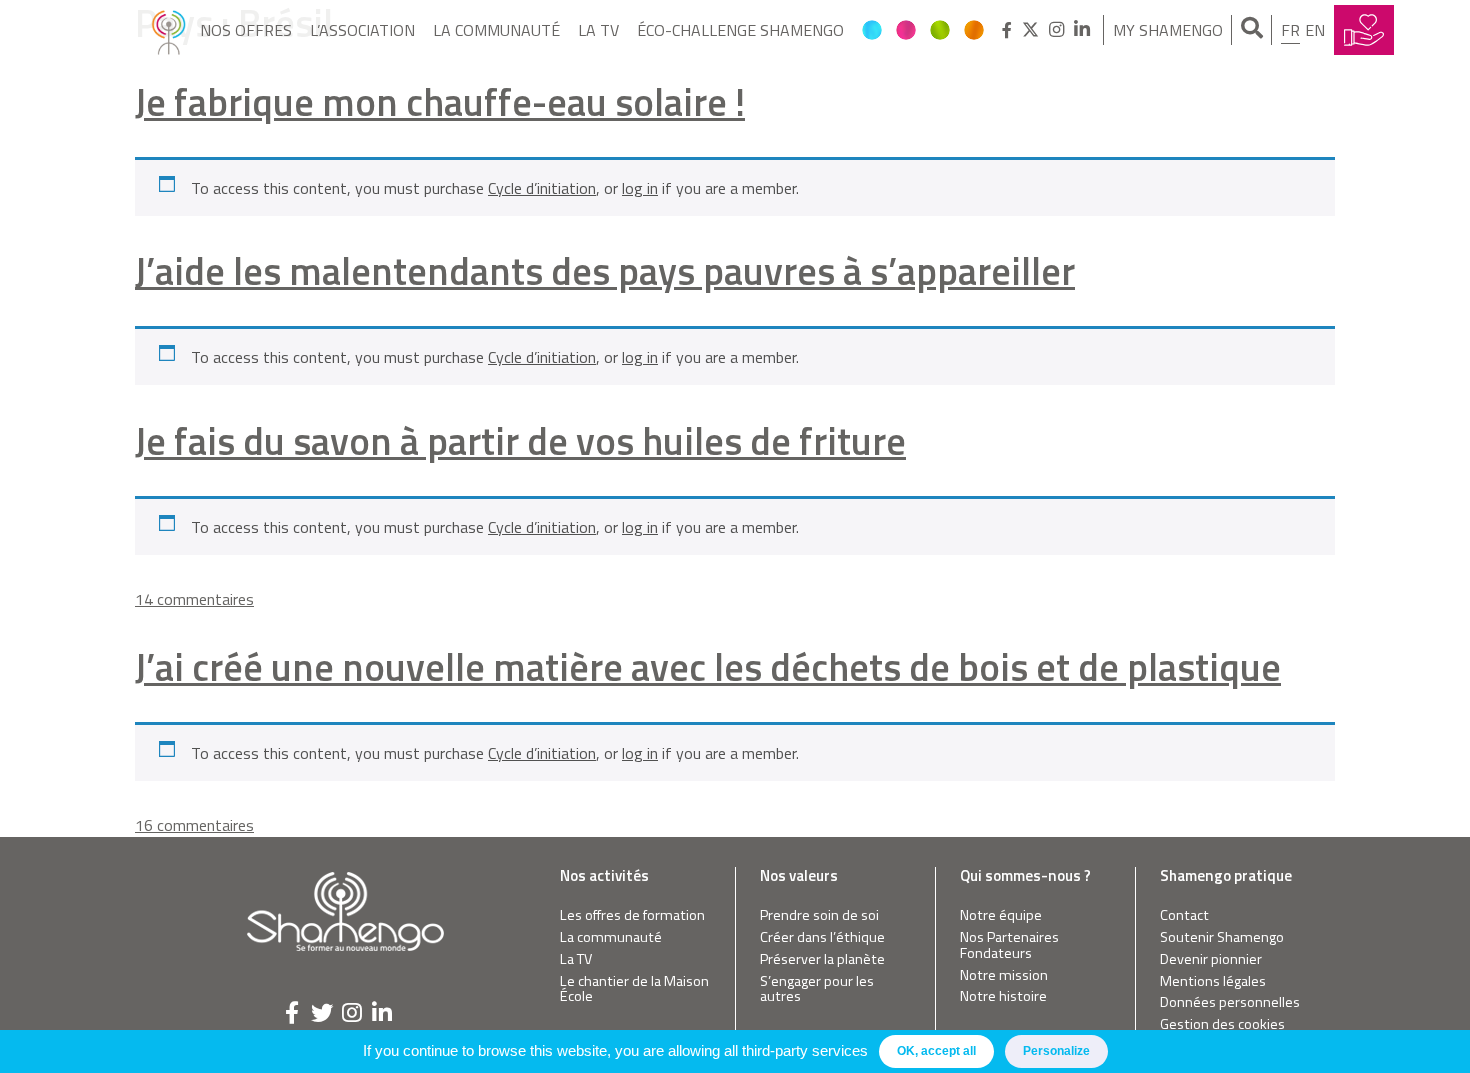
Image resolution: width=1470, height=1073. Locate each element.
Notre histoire (1003, 996)
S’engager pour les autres (817, 989)
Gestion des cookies (1222, 1024)
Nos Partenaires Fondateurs (1009, 945)
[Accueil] (168, 30)
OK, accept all (936, 1051)
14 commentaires (194, 599)
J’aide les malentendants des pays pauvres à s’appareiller (605, 270)
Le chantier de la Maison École (634, 989)
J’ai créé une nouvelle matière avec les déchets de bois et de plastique (708, 666)
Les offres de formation (632, 915)
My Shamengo (1168, 30)
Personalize (1056, 1051)
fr (1290, 30)
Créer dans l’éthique (822, 937)
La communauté (496, 30)
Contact (1184, 915)
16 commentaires (194, 825)
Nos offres (246, 30)
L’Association (362, 30)
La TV (598, 30)
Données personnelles (1230, 1002)
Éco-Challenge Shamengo (740, 30)
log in (640, 188)
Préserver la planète (822, 959)
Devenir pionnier (1211, 959)
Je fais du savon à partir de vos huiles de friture (520, 440)
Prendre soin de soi (819, 915)
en (1315, 30)
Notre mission (1004, 975)
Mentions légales (1213, 981)
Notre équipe (1001, 915)
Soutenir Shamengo (1222, 937)
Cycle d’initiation (542, 188)
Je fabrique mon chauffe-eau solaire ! (440, 101)
